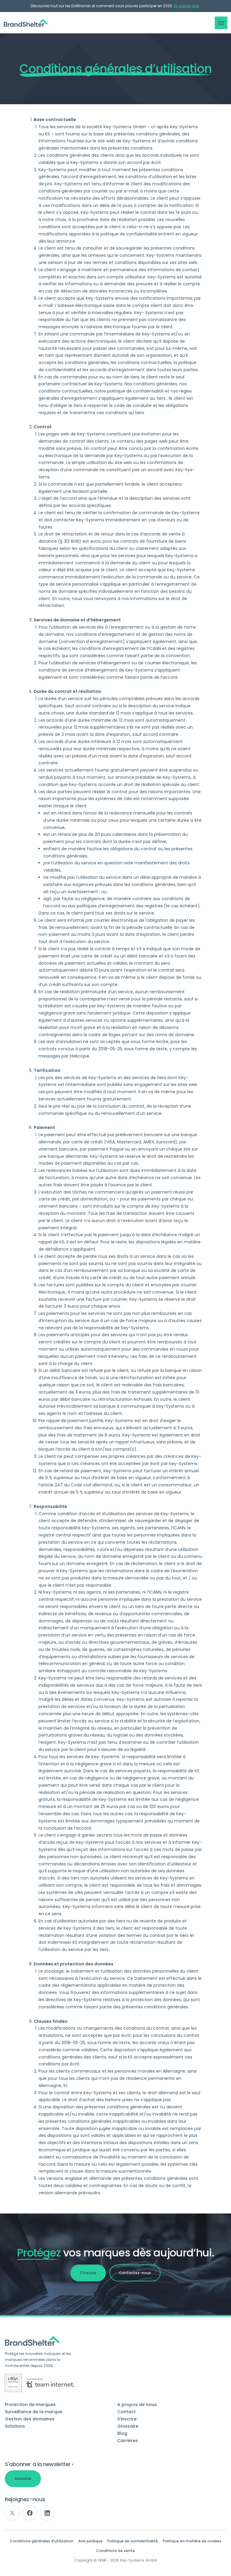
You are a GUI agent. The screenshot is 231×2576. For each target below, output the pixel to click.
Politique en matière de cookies (192, 2541)
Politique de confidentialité (133, 2541)
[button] (221, 23)
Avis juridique (90, 2541)
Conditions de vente (115, 2551)
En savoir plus (187, 6)
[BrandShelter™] (26, 23)
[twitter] (12, 2513)
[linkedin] (47, 2513)
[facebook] (30, 2513)
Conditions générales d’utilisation (42, 2541)
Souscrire (23, 2479)
